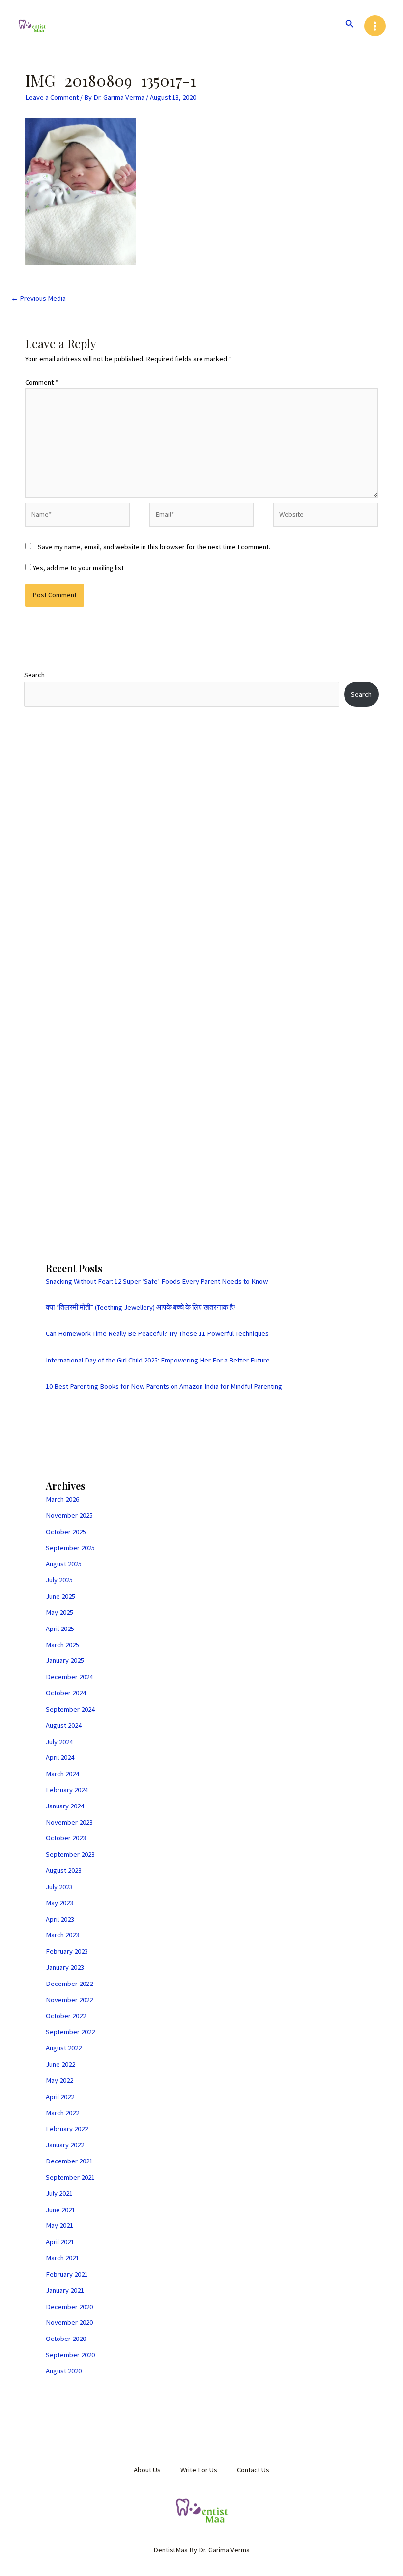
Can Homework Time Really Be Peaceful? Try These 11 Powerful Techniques (157, 1333)
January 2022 (65, 2145)
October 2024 (66, 1693)
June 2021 (60, 2210)
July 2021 (59, 2193)
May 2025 (59, 1612)
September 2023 (70, 1854)
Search (34, 675)
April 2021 (60, 2242)
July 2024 (59, 1742)
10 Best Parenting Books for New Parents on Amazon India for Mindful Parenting (164, 1386)
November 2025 (69, 1515)
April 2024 (60, 1757)
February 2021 (67, 2274)
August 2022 (64, 2048)
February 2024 (67, 1790)
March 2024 (62, 1774)
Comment (42, 382)
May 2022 (59, 2080)
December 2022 (69, 1984)
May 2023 (59, 1903)
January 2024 (65, 1806)
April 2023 (60, 1919)
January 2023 (65, 1967)
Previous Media (38, 298)
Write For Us (199, 2470)
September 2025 (70, 1548)
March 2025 (62, 1645)
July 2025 (59, 1580)
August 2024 (64, 1725)
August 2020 (64, 2371)
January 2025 (65, 1660)
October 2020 (66, 2339)
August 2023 (64, 1870)
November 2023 (69, 1822)
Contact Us (253, 2470)
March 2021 (62, 2258)
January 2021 (65, 2290)
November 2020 (69, 2322)
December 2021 (69, 2161)
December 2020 (69, 2307)
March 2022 (62, 2113)
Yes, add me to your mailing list (78, 568)
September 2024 (70, 1709)
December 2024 (69, 1677)
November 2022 (69, 2000)
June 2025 (60, 1596)
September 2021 (70, 2177)
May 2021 (59, 2225)
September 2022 (70, 2032)
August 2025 (64, 1564)
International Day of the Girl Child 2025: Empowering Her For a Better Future (158, 1360)
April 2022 (60, 2097)
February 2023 (67, 1951)
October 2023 (66, 1838)
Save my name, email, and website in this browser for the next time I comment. (154, 547)
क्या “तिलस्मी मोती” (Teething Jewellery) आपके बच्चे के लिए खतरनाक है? (141, 1307)
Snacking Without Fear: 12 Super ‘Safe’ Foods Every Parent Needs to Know (157, 1281)
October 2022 (66, 2016)
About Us (147, 2470)
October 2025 (66, 1532)
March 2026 (62, 1499)
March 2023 (62, 1935)
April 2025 (60, 1629)
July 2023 (59, 1887)
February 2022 (67, 2129)
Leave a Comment (52, 97)
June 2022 (60, 2064)
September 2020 (70, 2355)
